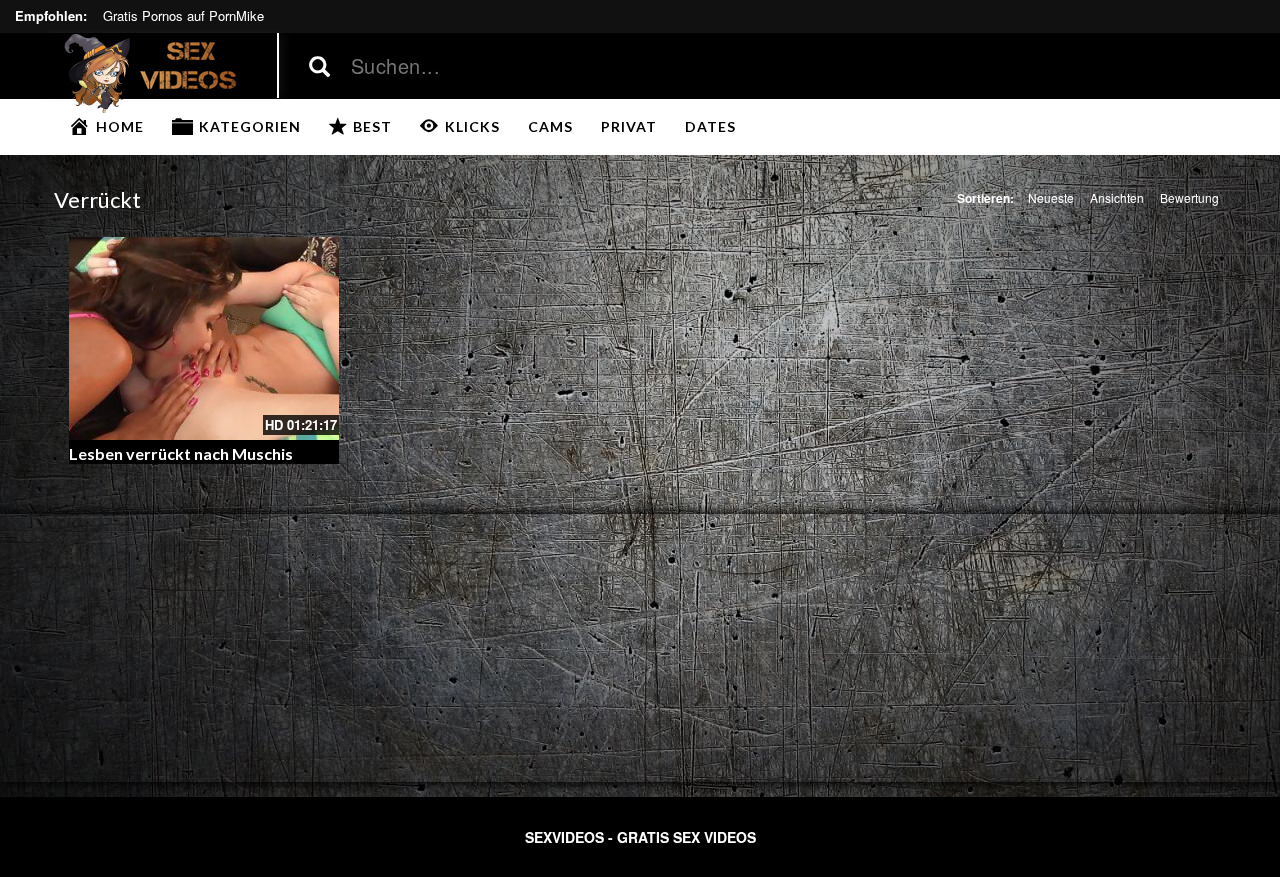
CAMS (550, 126)
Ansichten (1117, 197)
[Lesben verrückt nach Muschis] (204, 338)
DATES (710, 126)
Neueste (1051, 197)
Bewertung (1189, 197)
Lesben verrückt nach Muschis (181, 453)
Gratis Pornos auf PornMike (183, 15)
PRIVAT (629, 126)
